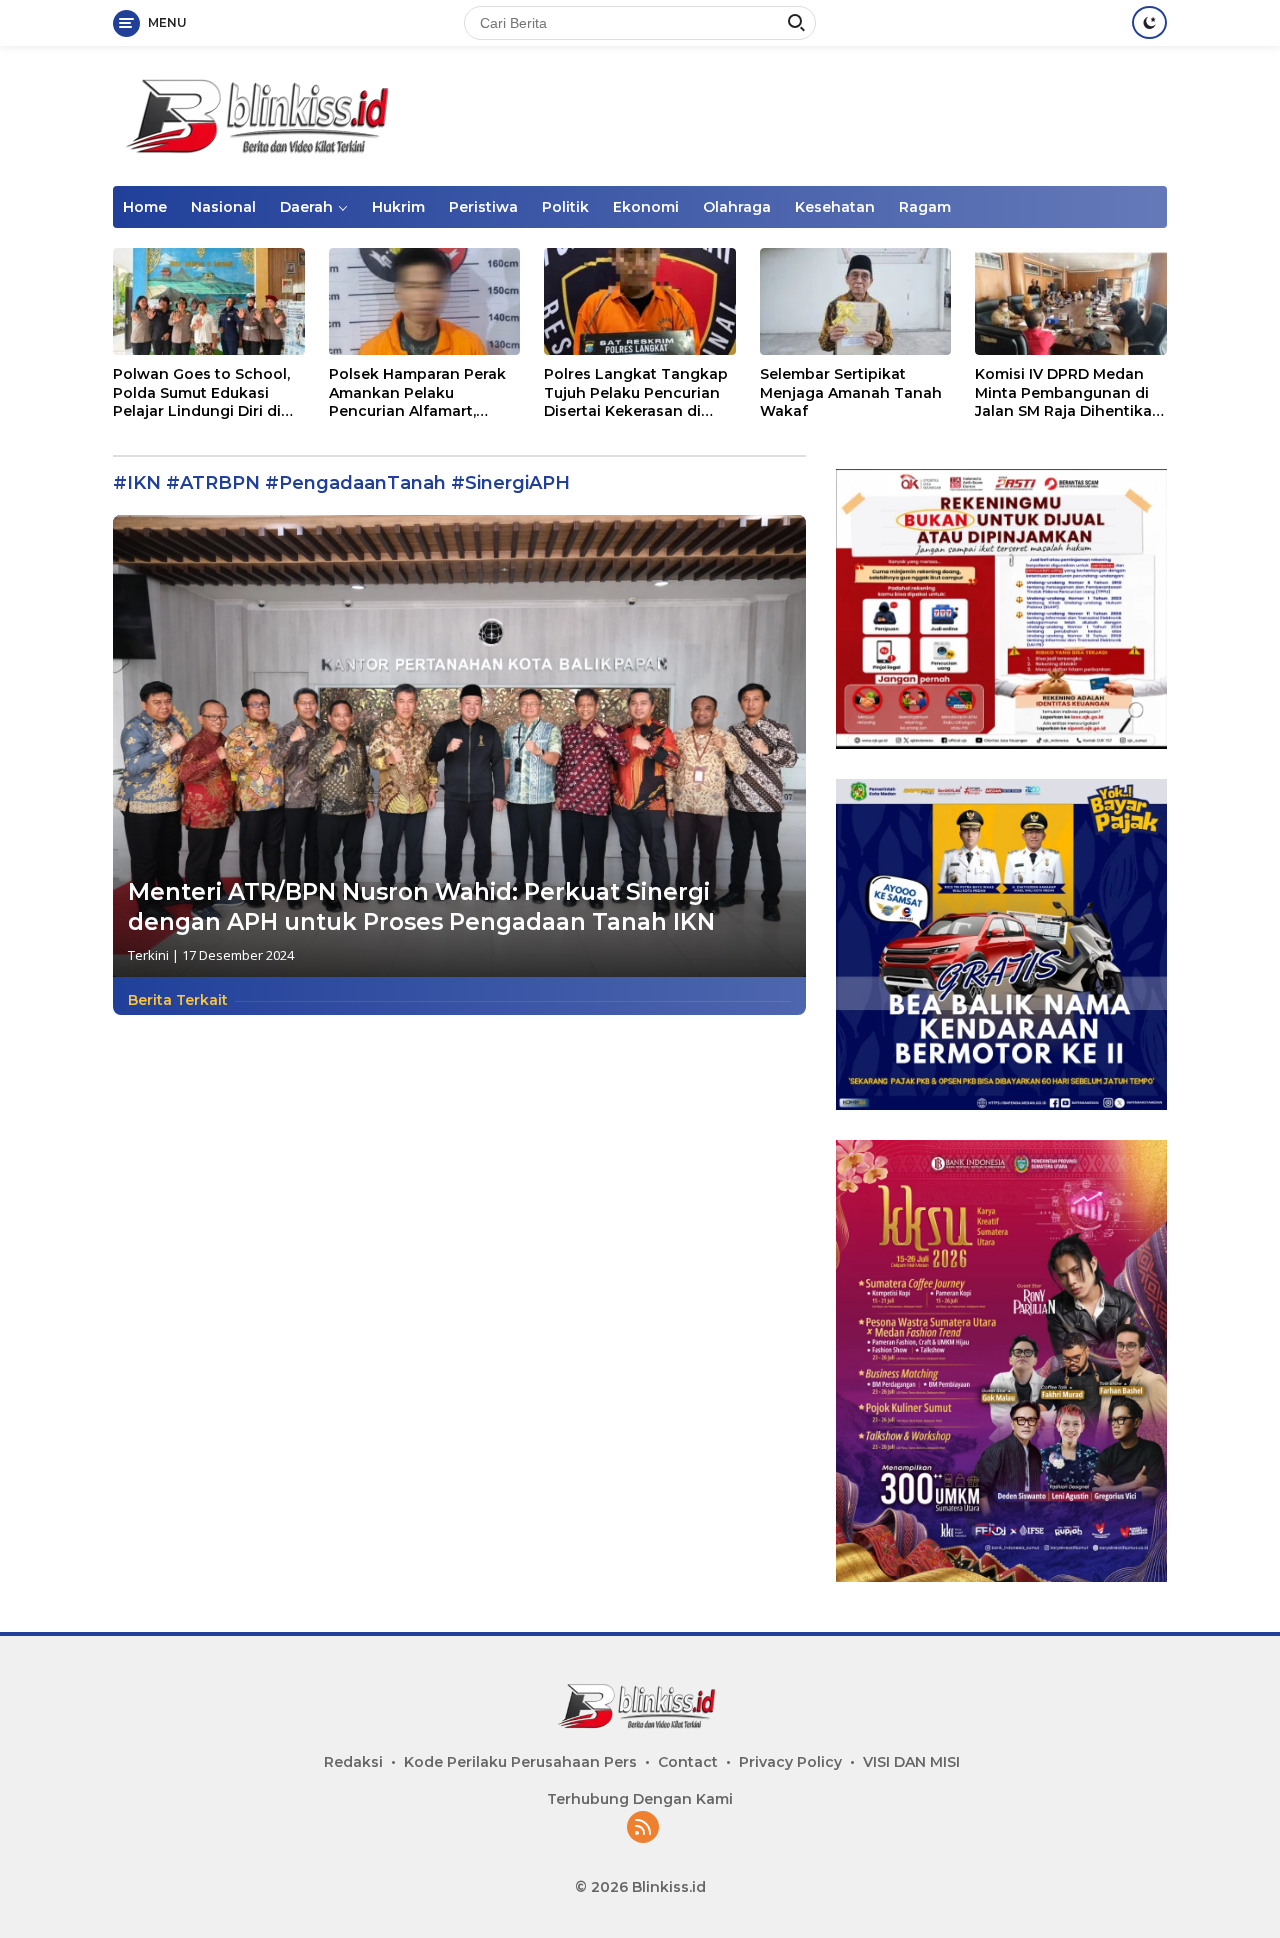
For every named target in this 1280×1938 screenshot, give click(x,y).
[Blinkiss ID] (263, 114)
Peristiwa (483, 207)
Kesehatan (835, 207)
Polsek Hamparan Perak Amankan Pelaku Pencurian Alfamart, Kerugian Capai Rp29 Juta (424, 392)
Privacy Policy (790, 1762)
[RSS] (643, 1828)
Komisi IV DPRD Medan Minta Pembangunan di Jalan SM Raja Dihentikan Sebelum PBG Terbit (1068, 392)
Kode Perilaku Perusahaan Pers (520, 1762)
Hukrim (398, 207)
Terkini (148, 955)
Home (145, 207)
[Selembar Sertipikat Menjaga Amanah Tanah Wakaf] (856, 301)
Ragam (925, 207)
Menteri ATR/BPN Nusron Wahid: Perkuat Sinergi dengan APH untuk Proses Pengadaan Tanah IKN (421, 907)
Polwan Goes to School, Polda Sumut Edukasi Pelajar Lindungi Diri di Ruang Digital (201, 392)
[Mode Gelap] (1149, 22)
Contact (688, 1762)
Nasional (223, 207)
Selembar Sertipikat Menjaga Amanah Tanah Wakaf (851, 392)
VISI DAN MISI (911, 1762)
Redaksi (353, 1762)
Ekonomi (646, 207)
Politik (565, 207)
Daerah (306, 207)
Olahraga (737, 207)
